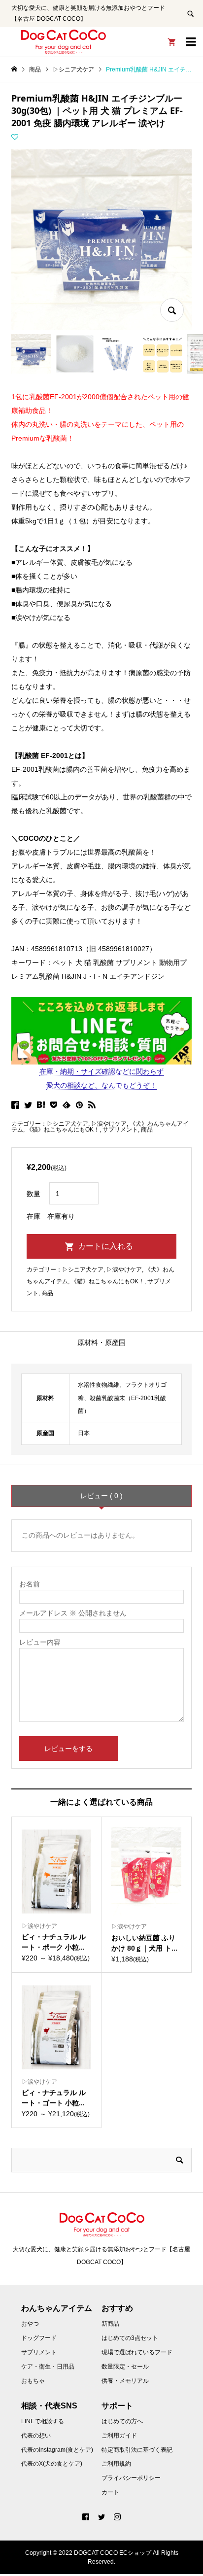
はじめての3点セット (130, 2338)
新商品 (110, 2324)
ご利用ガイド (119, 2436)
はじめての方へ (122, 2421)
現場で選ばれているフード (137, 2352)
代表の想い (36, 2436)
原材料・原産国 (101, 1342)
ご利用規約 (116, 2464)
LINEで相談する (43, 2421)
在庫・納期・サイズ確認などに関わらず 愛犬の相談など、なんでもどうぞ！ (101, 1078)
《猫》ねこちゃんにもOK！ (63, 1130)
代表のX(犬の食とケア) (52, 2464)
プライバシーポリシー (131, 2478)
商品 (147, 1130)
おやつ (30, 2324)
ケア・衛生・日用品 (48, 2367)
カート (110, 2492)
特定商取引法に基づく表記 (137, 2450)
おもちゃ (33, 2381)
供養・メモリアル (125, 2381)
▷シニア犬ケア (68, 1124)
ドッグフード (39, 2338)
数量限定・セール (125, 2367)
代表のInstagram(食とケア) (57, 2450)
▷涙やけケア (109, 1124)
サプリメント (120, 1130)
